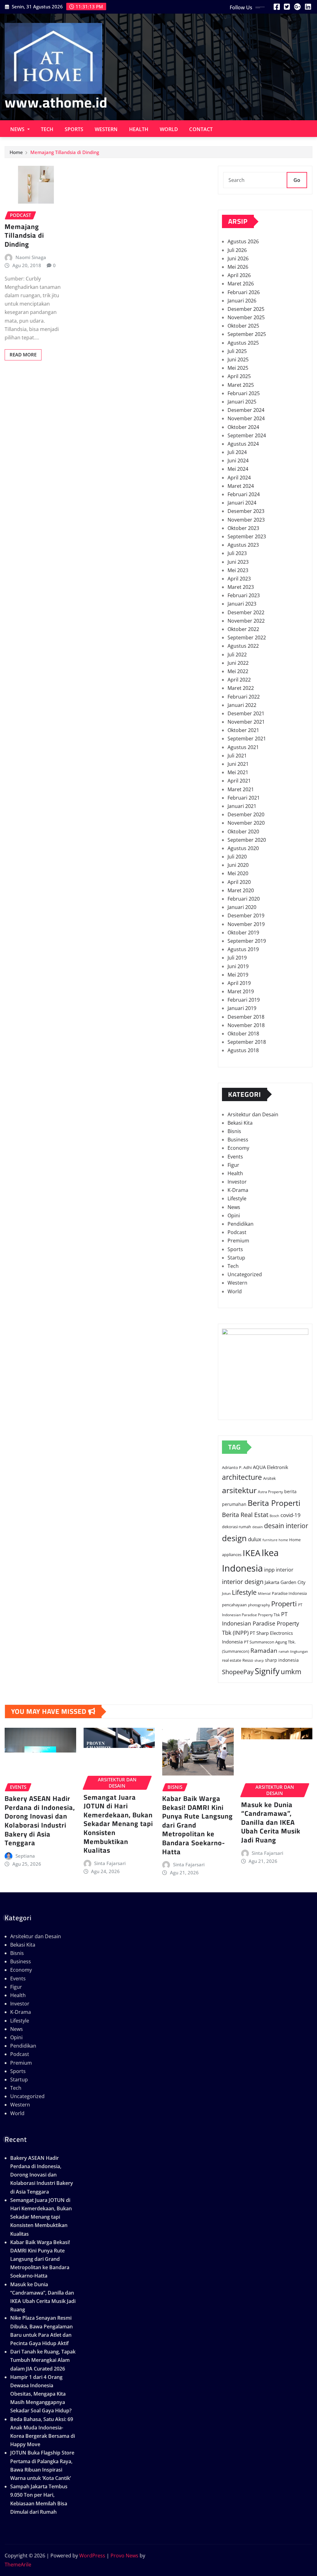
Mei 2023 (238, 570)
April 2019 (239, 983)
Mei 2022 (238, 671)
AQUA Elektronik (271, 1467)
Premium (238, 1241)
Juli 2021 (237, 756)
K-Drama (238, 1190)
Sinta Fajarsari (110, 1863)
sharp (259, 1661)
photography (259, 1605)
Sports (74, 129)
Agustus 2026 (243, 241)
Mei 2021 (238, 772)
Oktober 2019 (243, 933)
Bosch (274, 1516)
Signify (267, 1671)
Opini (234, 1215)
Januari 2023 (242, 604)
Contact (201, 129)
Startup (236, 1258)
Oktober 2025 (243, 326)
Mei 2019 (238, 975)
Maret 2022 (241, 688)
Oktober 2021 (243, 730)
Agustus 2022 (243, 646)
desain (258, 1527)
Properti (284, 1604)
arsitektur (239, 1490)
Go (297, 180)
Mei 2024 (238, 469)
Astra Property (270, 1492)
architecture (242, 1477)
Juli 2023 (237, 553)
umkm (291, 1671)
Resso (248, 1660)
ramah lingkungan (293, 1652)
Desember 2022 (246, 612)
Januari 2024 (242, 503)
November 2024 (246, 418)
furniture (270, 1540)
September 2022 (247, 637)
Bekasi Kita (240, 1123)
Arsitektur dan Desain (253, 1114)
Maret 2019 (241, 991)
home (283, 1540)
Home (16, 152)
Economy (238, 1148)
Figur (233, 1165)
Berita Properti (274, 1503)
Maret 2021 (241, 789)
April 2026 (239, 275)
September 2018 (247, 1042)
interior (285, 1570)
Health (139, 129)
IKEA (252, 1553)
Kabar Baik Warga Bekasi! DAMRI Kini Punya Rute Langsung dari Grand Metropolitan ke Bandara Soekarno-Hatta (40, 2259)
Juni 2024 (238, 461)
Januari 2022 (242, 705)
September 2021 (247, 739)
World (169, 129)
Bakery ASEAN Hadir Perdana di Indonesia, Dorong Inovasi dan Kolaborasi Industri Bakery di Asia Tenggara (40, 1821)
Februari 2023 (244, 595)
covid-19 (291, 1515)
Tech (47, 129)
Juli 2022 (237, 655)
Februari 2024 (244, 494)
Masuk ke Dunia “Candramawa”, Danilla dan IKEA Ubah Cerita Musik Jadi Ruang (271, 1822)
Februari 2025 (244, 393)
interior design (243, 1581)
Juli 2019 (237, 958)
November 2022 (246, 621)
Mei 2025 (238, 368)
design (234, 1538)
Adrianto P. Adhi (237, 1468)
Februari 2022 (244, 697)
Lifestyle (237, 1198)
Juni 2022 (238, 663)
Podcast (237, 1232)
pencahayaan (234, 1605)
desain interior (286, 1526)
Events (235, 1157)
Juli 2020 (237, 857)
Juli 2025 (237, 351)
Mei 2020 (238, 873)
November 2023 (246, 520)
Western (106, 129)
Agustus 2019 (243, 949)
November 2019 (246, 924)
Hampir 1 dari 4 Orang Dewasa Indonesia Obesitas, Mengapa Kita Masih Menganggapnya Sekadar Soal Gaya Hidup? (41, 2394)
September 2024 (247, 435)
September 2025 (247, 334)
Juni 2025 (238, 359)
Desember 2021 (246, 713)
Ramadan (264, 1651)
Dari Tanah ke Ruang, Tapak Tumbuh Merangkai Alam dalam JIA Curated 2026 (43, 2360)
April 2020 (239, 882)
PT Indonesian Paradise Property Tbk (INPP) (261, 1623)
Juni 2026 (238, 258)
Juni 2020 (238, 865)
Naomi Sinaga (31, 257)
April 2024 (239, 478)
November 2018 (246, 1025)
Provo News (124, 2556)
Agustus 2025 (243, 343)
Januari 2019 (242, 1008)
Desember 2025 (246, 309)
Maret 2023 (241, 587)
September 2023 (247, 536)
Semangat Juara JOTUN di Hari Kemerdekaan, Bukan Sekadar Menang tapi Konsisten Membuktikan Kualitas (118, 1824)
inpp (269, 1569)
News (18, 129)
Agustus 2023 (243, 545)
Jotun (226, 1593)
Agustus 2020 (243, 848)
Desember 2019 (246, 915)
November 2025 (246, 317)
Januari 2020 (242, 907)
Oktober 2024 (243, 427)
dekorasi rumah (237, 1527)
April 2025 (239, 376)
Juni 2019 (238, 966)
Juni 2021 (238, 764)
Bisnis (234, 1131)
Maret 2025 (241, 385)
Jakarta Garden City (285, 1582)
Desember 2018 (246, 1017)
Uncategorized (245, 1274)
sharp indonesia (282, 1660)
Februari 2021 (244, 798)
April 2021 (239, 781)
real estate (232, 1660)
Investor (237, 1182)
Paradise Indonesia (289, 1593)
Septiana (25, 1856)
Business (238, 1140)
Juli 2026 (237, 250)
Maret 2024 (241, 486)
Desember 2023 (246, 511)
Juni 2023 (238, 562)
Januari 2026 (242, 301)
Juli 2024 (237, 452)
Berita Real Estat (245, 1515)
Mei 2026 (238, 267)
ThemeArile (18, 2565)
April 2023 (239, 579)
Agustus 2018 (243, 1050)
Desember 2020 (246, 814)
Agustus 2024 (243, 444)
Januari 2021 (242, 806)
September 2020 (247, 840)
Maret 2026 (241, 284)
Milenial (264, 1593)
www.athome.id (56, 102)
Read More (23, 355)
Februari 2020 (244, 899)
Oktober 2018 (243, 1034)
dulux (255, 1539)
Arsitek (269, 1478)
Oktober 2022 (243, 629)
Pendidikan (241, 1224)
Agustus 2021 (243, 747)
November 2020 (246, 823)
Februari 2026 (244, 292)
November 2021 (246, 722)
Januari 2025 (242, 402)
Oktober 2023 (243, 528)
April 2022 (239, 680)
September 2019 (247, 941)
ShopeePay (238, 1672)
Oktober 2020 (243, 831)
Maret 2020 (241, 890)
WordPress (92, 2556)
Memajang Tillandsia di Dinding (65, 152)
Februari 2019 (244, 1000)
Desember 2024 (246, 410)
